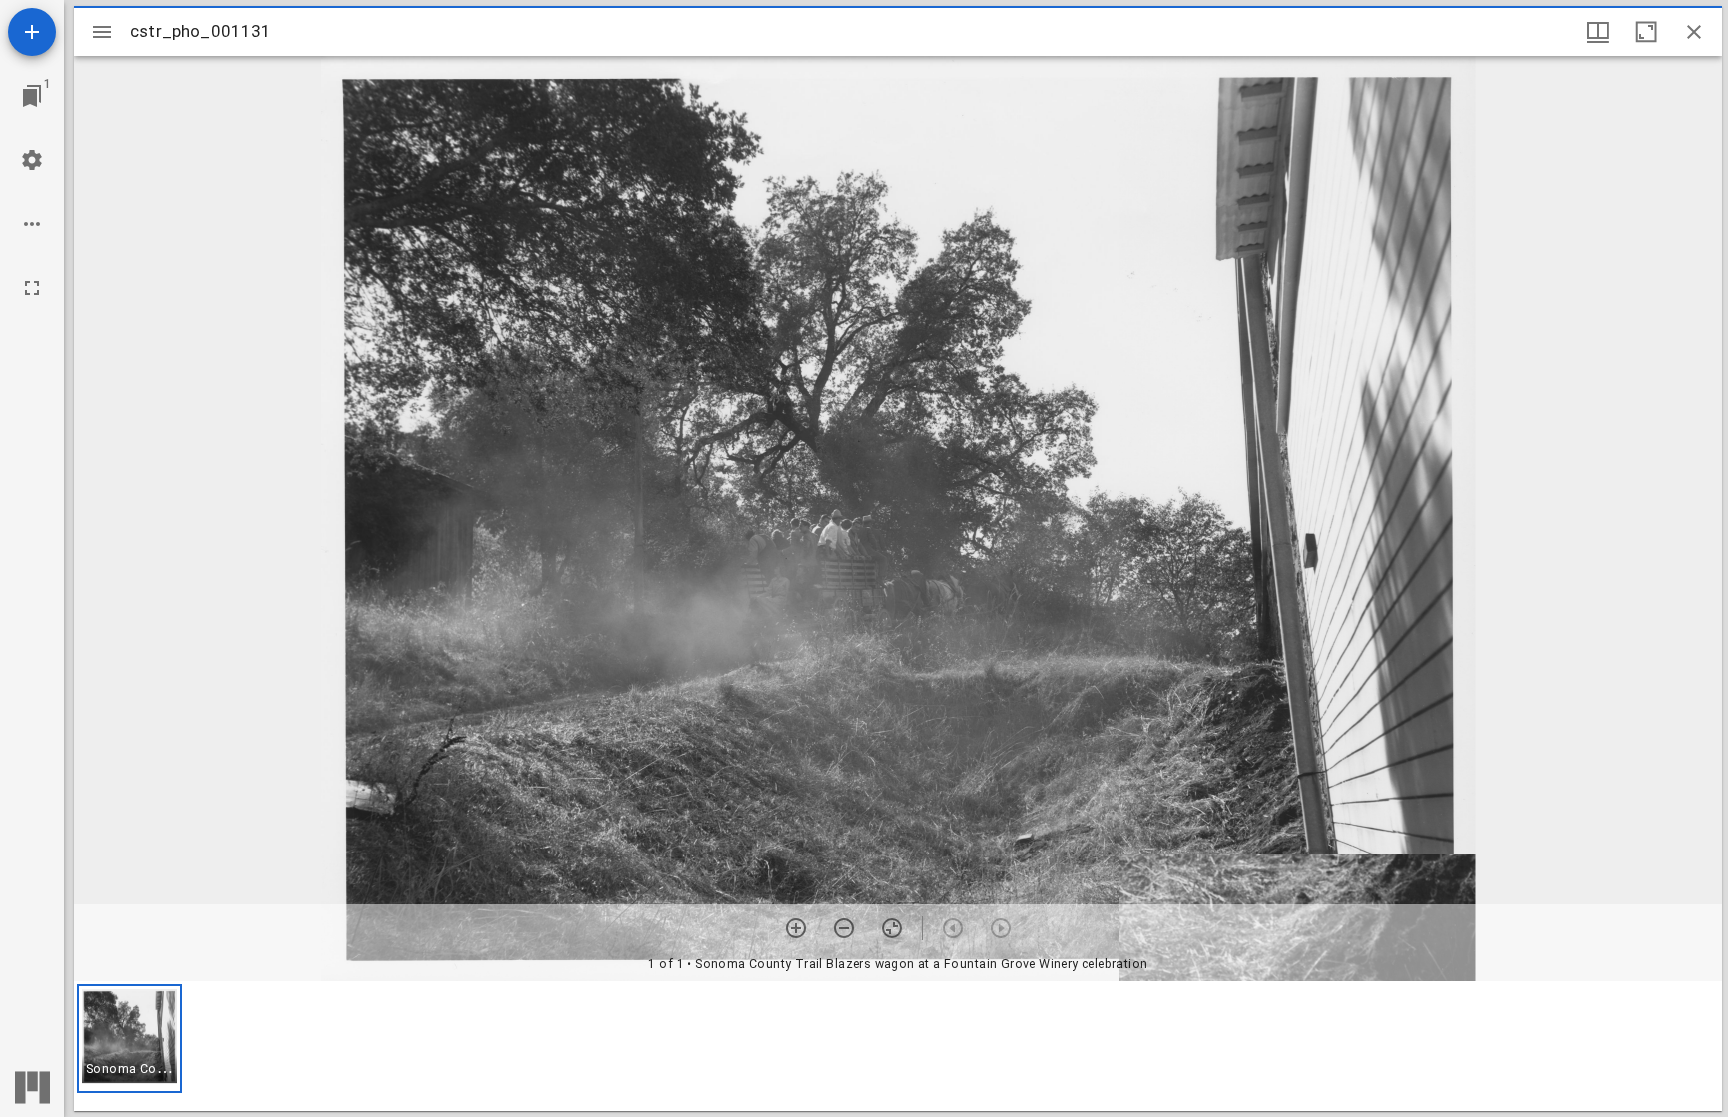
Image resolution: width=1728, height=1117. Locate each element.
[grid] (898, 1046)
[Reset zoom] (892, 928)
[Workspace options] (32, 224)
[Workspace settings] (32, 160)
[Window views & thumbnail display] (1598, 32)
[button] (129, 1038)
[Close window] (1694, 32)
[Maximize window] (1646, 32)
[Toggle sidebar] (102, 32)
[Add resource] (32, 32)
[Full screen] (32, 288)
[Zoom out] (844, 928)
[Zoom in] (796, 928)
